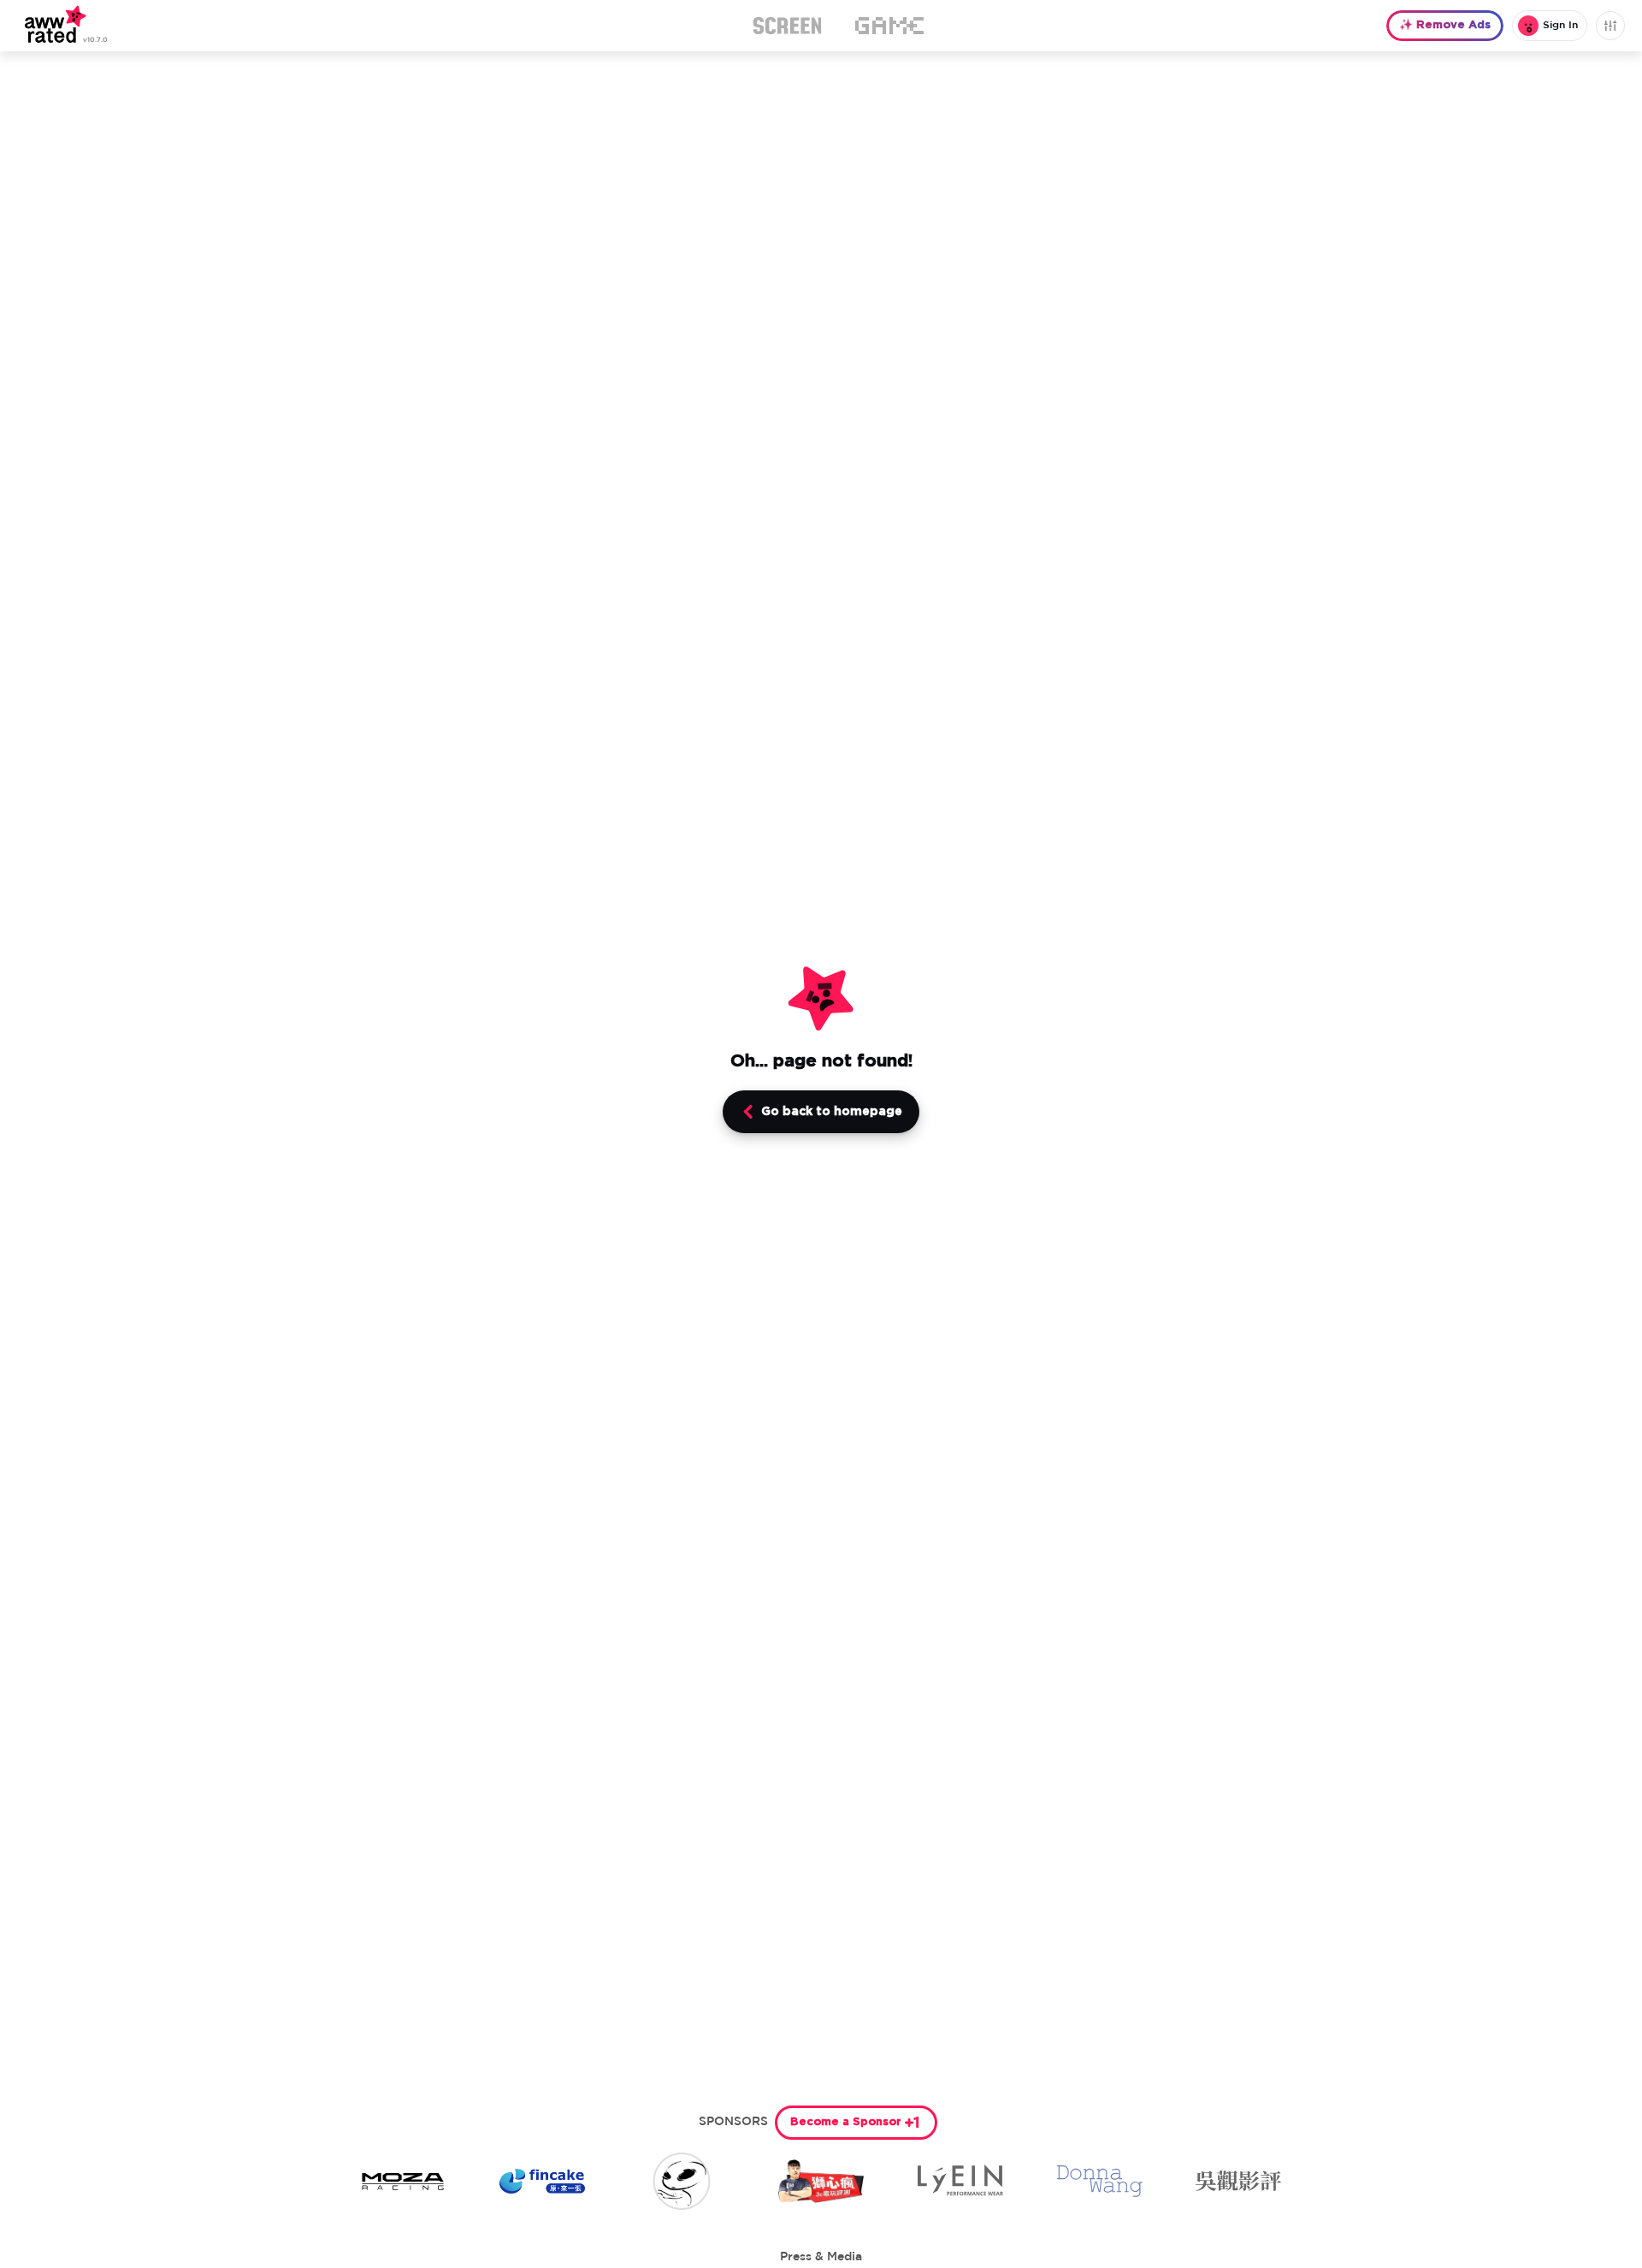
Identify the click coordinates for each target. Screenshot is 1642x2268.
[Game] (889, 26)
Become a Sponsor (846, 2122)
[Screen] (787, 26)
